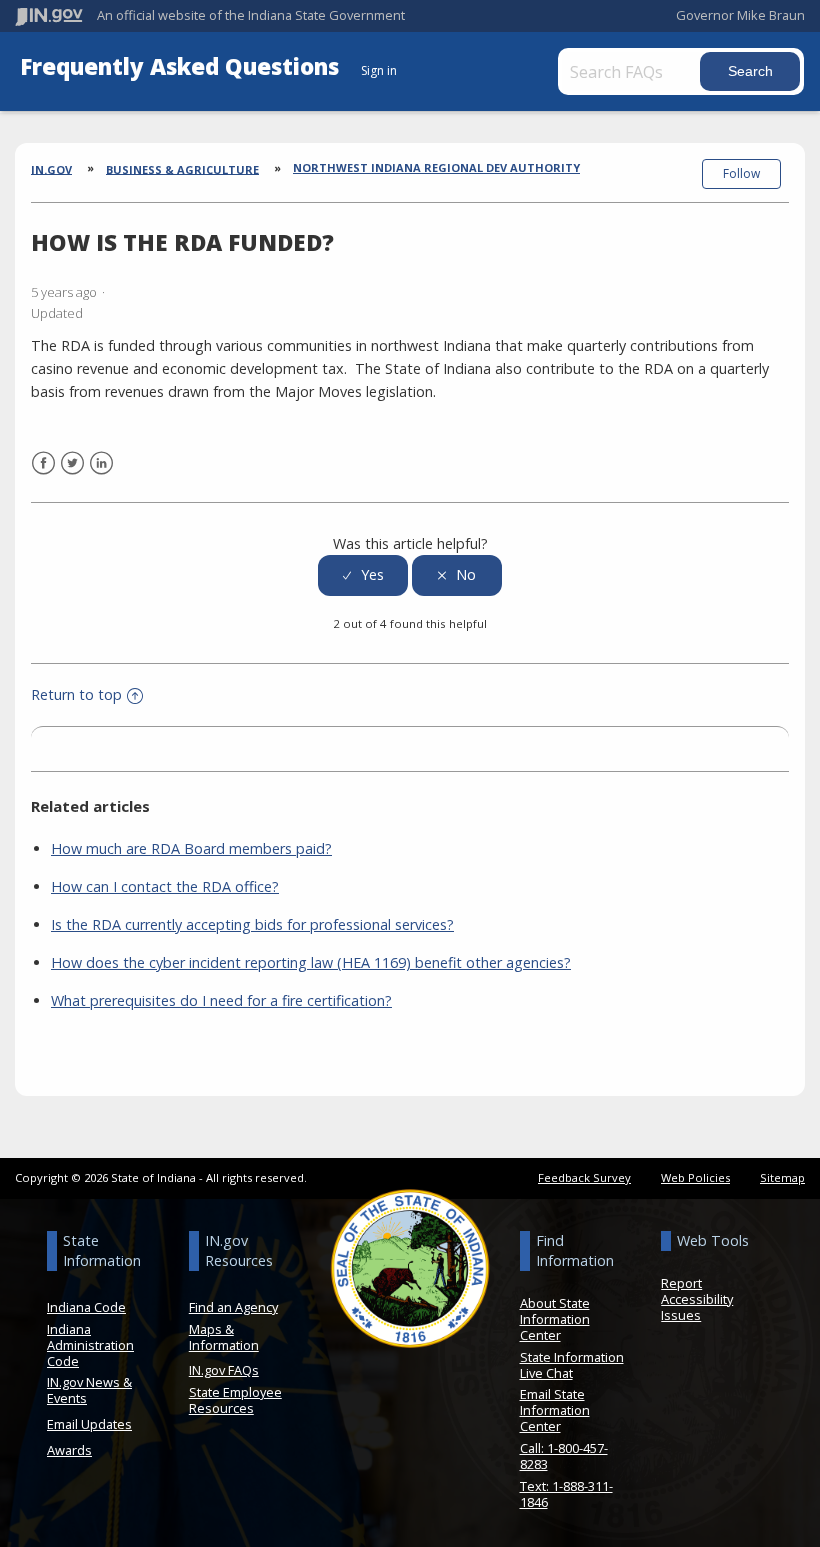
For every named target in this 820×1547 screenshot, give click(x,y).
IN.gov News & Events (89, 1390)
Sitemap (782, 1177)
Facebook (43, 463)
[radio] (363, 575)
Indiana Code (86, 1307)
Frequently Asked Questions (182, 66)
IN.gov (51, 168)
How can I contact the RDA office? (165, 886)
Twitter (72, 463)
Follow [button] (741, 173)
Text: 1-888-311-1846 (566, 1494)
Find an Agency (233, 1307)
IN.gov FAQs (224, 1370)
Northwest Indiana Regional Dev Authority (436, 167)
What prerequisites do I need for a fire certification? (221, 1000)
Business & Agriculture (182, 168)
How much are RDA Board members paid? (191, 848)
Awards (69, 1450)
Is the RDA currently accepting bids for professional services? (252, 924)
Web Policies (695, 1177)
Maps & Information (224, 1337)
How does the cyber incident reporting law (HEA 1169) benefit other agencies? (311, 962)
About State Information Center (555, 1319)
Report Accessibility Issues (697, 1299)
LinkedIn (101, 463)
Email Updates (89, 1424)
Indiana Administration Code (90, 1345)
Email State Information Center (555, 1410)
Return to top (76, 694)
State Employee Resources (235, 1400)
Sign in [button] (379, 70)
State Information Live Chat (572, 1365)
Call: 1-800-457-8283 (564, 1456)
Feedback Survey (584, 1177)
